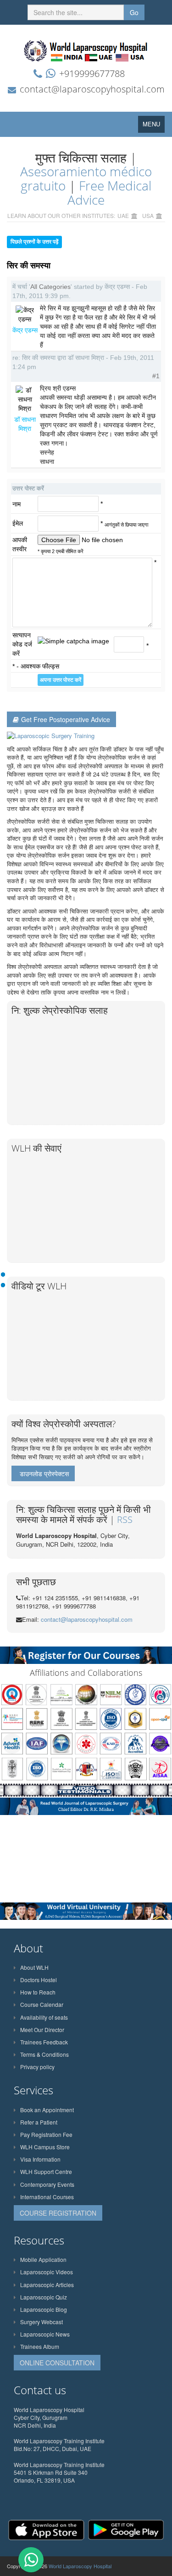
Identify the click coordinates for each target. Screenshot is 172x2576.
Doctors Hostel (39, 1980)
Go (134, 12)
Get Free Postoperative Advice (66, 719)
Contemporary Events (47, 2184)
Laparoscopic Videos (47, 2272)
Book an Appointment (47, 2110)
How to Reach (38, 1992)
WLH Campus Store (45, 2147)
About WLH (34, 1967)
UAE (123, 215)
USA (148, 215)
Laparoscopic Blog (44, 2309)
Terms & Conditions (44, 2054)
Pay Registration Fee (46, 2134)
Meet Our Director (42, 2030)
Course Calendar (42, 2004)
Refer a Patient (39, 2122)
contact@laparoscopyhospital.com (92, 89)
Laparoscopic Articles (47, 2285)
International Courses (47, 2197)
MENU (154, 126)
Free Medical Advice (109, 193)
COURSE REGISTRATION (58, 2213)
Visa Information (40, 2159)
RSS (125, 1519)
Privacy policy (37, 2067)
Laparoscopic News (45, 2334)
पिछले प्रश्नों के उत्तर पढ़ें (34, 242)
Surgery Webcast (42, 2322)
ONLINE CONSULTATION (57, 2363)
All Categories (50, 287)
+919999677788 (92, 73)
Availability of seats (44, 2017)
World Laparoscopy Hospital (80, 2566)
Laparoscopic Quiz (44, 2297)
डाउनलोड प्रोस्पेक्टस (44, 1473)
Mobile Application (43, 2259)
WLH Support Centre (46, 2171)
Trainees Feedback (44, 2042)
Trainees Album (40, 2346)
